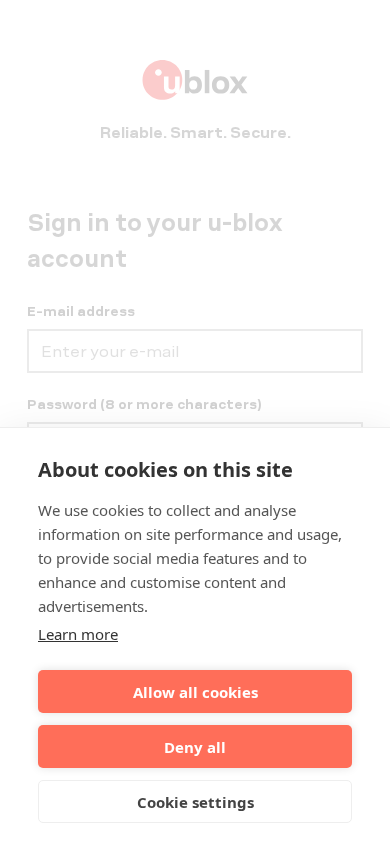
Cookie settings (195, 802)
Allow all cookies (195, 692)
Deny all (195, 747)
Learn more (78, 634)
